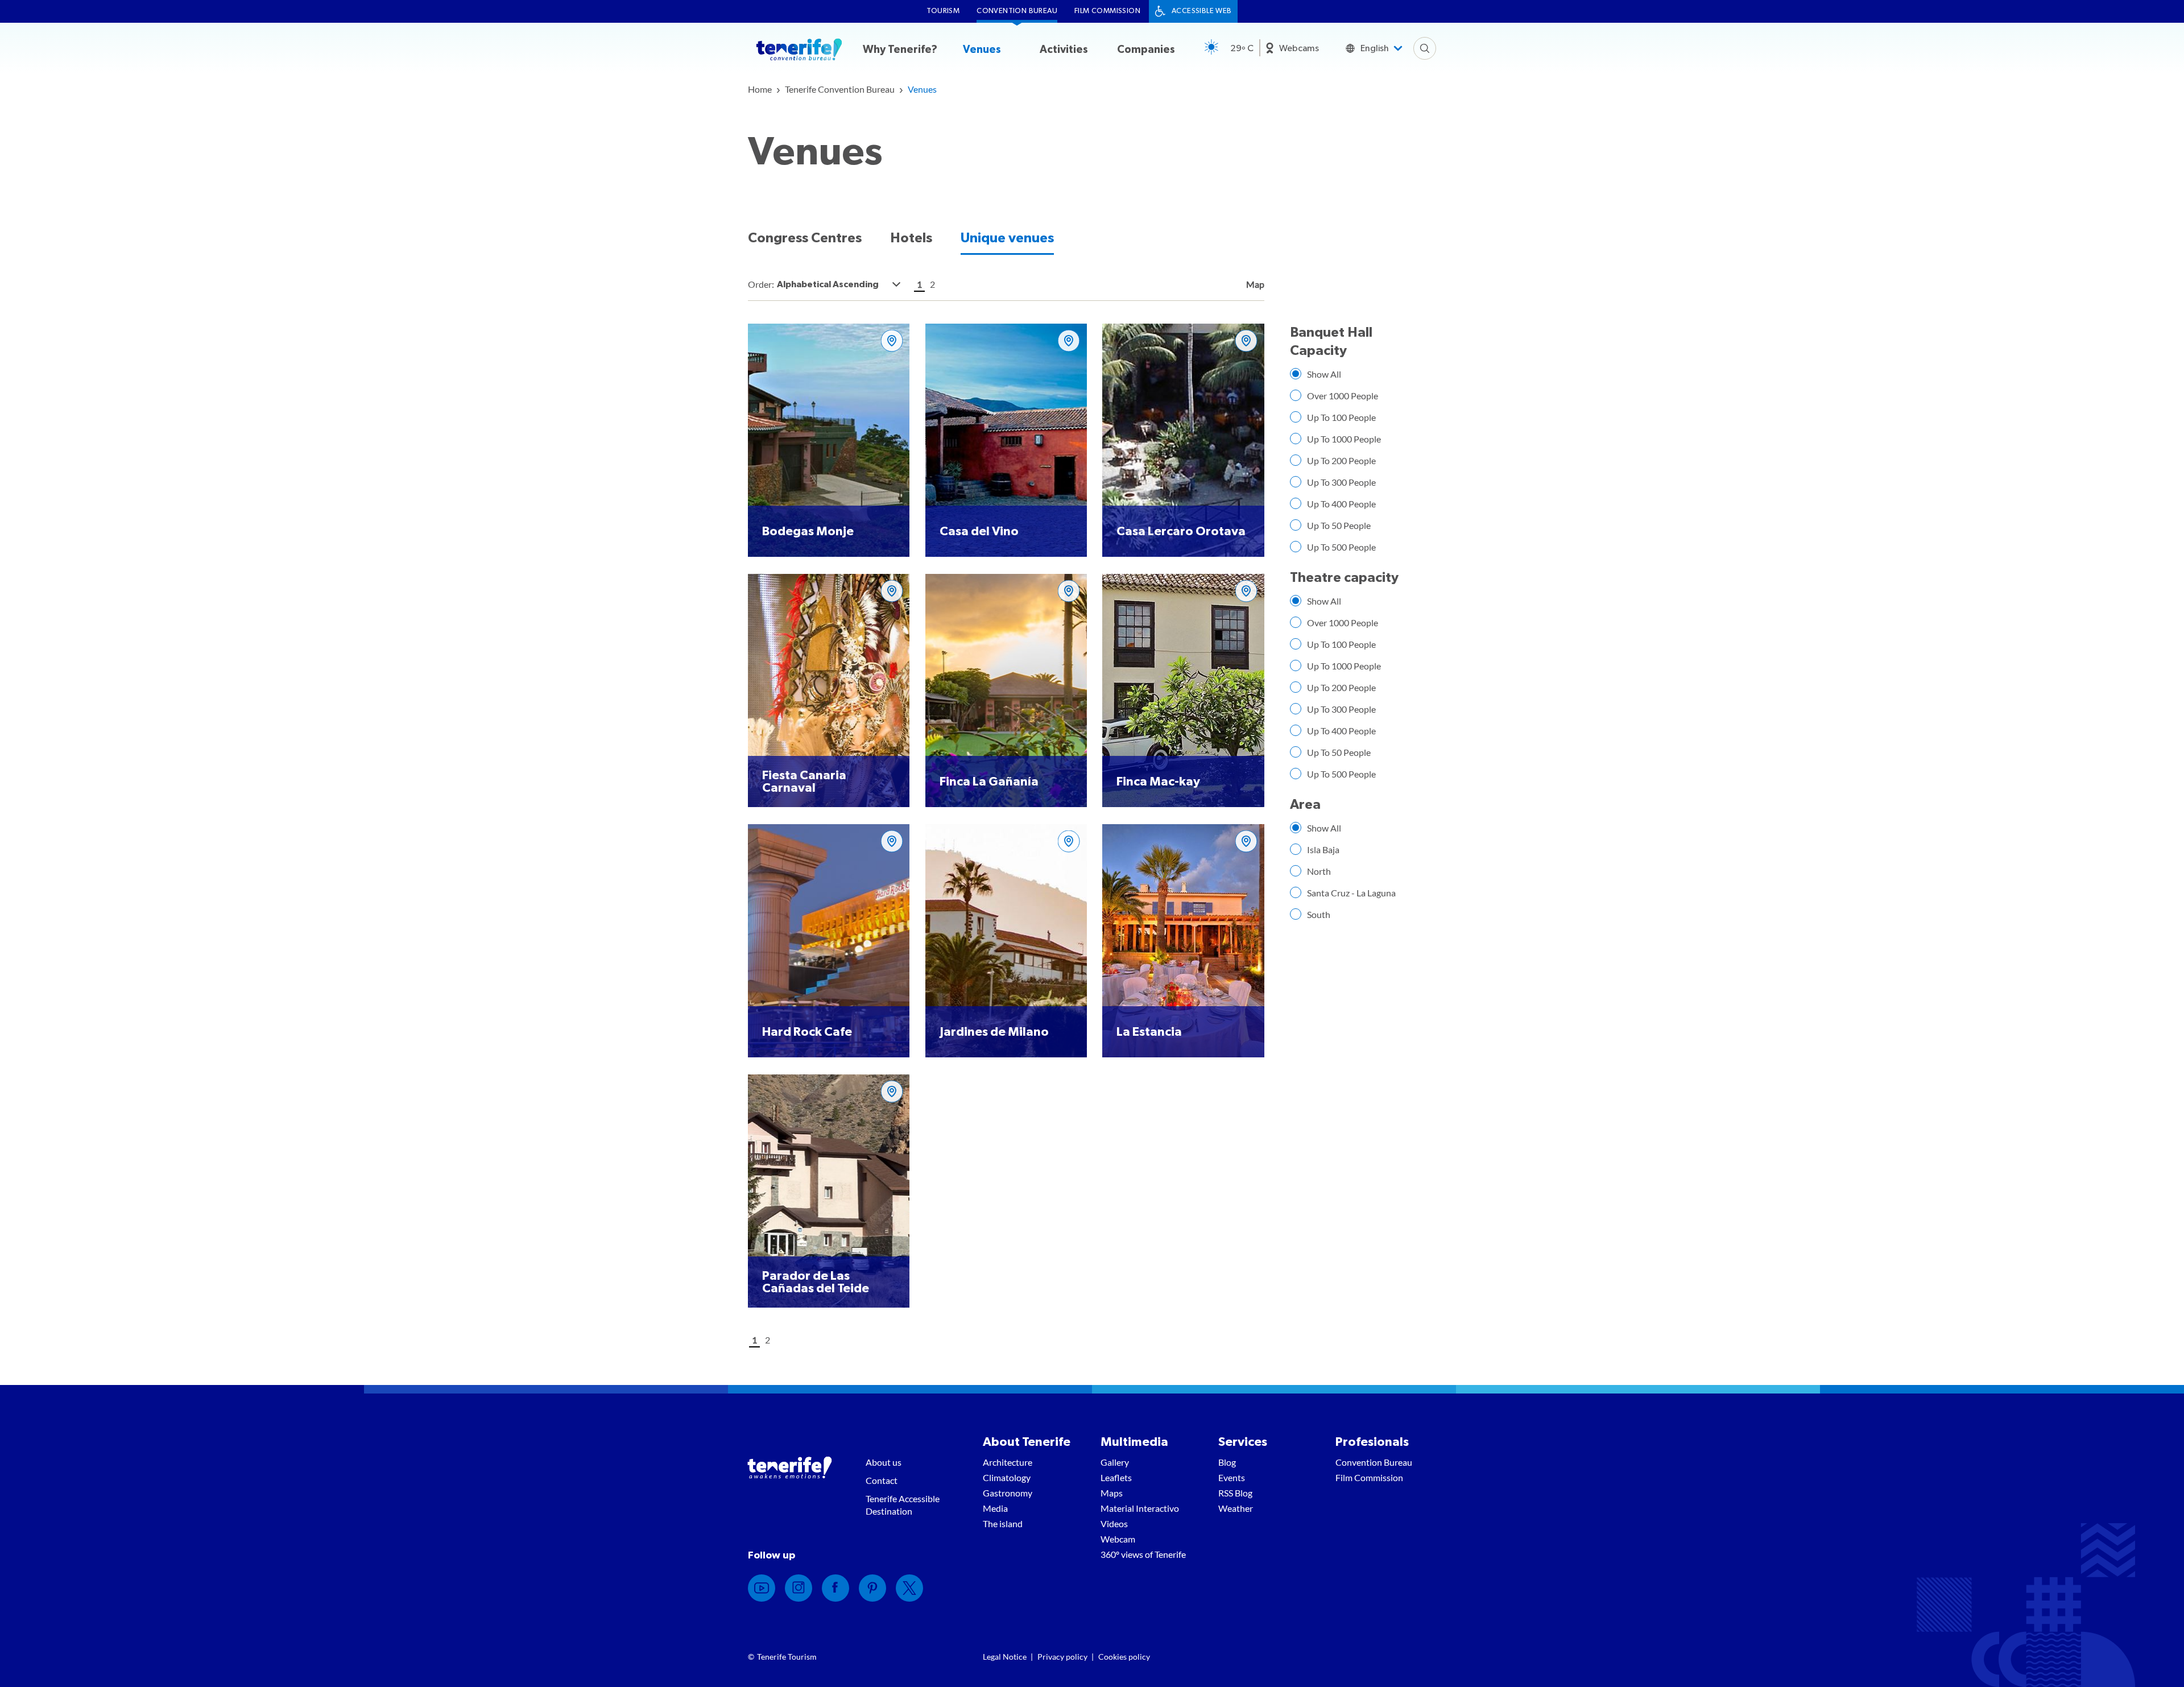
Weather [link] (1236, 1508)
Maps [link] (1112, 1493)
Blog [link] (1227, 1462)
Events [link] (1232, 1477)
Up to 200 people (1341, 460)
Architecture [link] (1008, 1462)
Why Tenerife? (900, 50)
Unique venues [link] (1007, 238)
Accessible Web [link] (1202, 11)
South (1319, 914)
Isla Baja (1323, 849)
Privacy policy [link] (1062, 1657)
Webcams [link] (1299, 48)
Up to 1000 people (1344, 439)
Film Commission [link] (1107, 11)
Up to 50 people (1339, 525)
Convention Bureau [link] (1017, 11)
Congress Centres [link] (805, 238)
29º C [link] (1242, 48)
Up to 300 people (1341, 482)
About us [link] (884, 1462)
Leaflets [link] (1116, 1477)
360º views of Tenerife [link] (1143, 1554)
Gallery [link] (1115, 1462)
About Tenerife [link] (1027, 1442)
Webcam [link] (1118, 1539)
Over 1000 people (1343, 396)
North (1319, 871)
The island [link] (1003, 1523)
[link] (760, 89)
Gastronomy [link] (1008, 1493)
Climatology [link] (1007, 1477)
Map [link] (1254, 284)
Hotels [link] (911, 238)
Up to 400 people (1341, 504)
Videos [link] (1114, 1523)
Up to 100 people (1341, 417)
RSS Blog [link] (1235, 1493)
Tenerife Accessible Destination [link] (903, 1505)
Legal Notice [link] (1005, 1657)
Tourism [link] (943, 11)
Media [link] (995, 1508)
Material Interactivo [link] (1140, 1508)
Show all (1324, 374)
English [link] (1375, 48)
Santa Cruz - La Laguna (1351, 893)
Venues (982, 50)
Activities (1064, 50)
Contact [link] (882, 1480)
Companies (1146, 50)
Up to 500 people (1341, 547)
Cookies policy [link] (1124, 1657)
